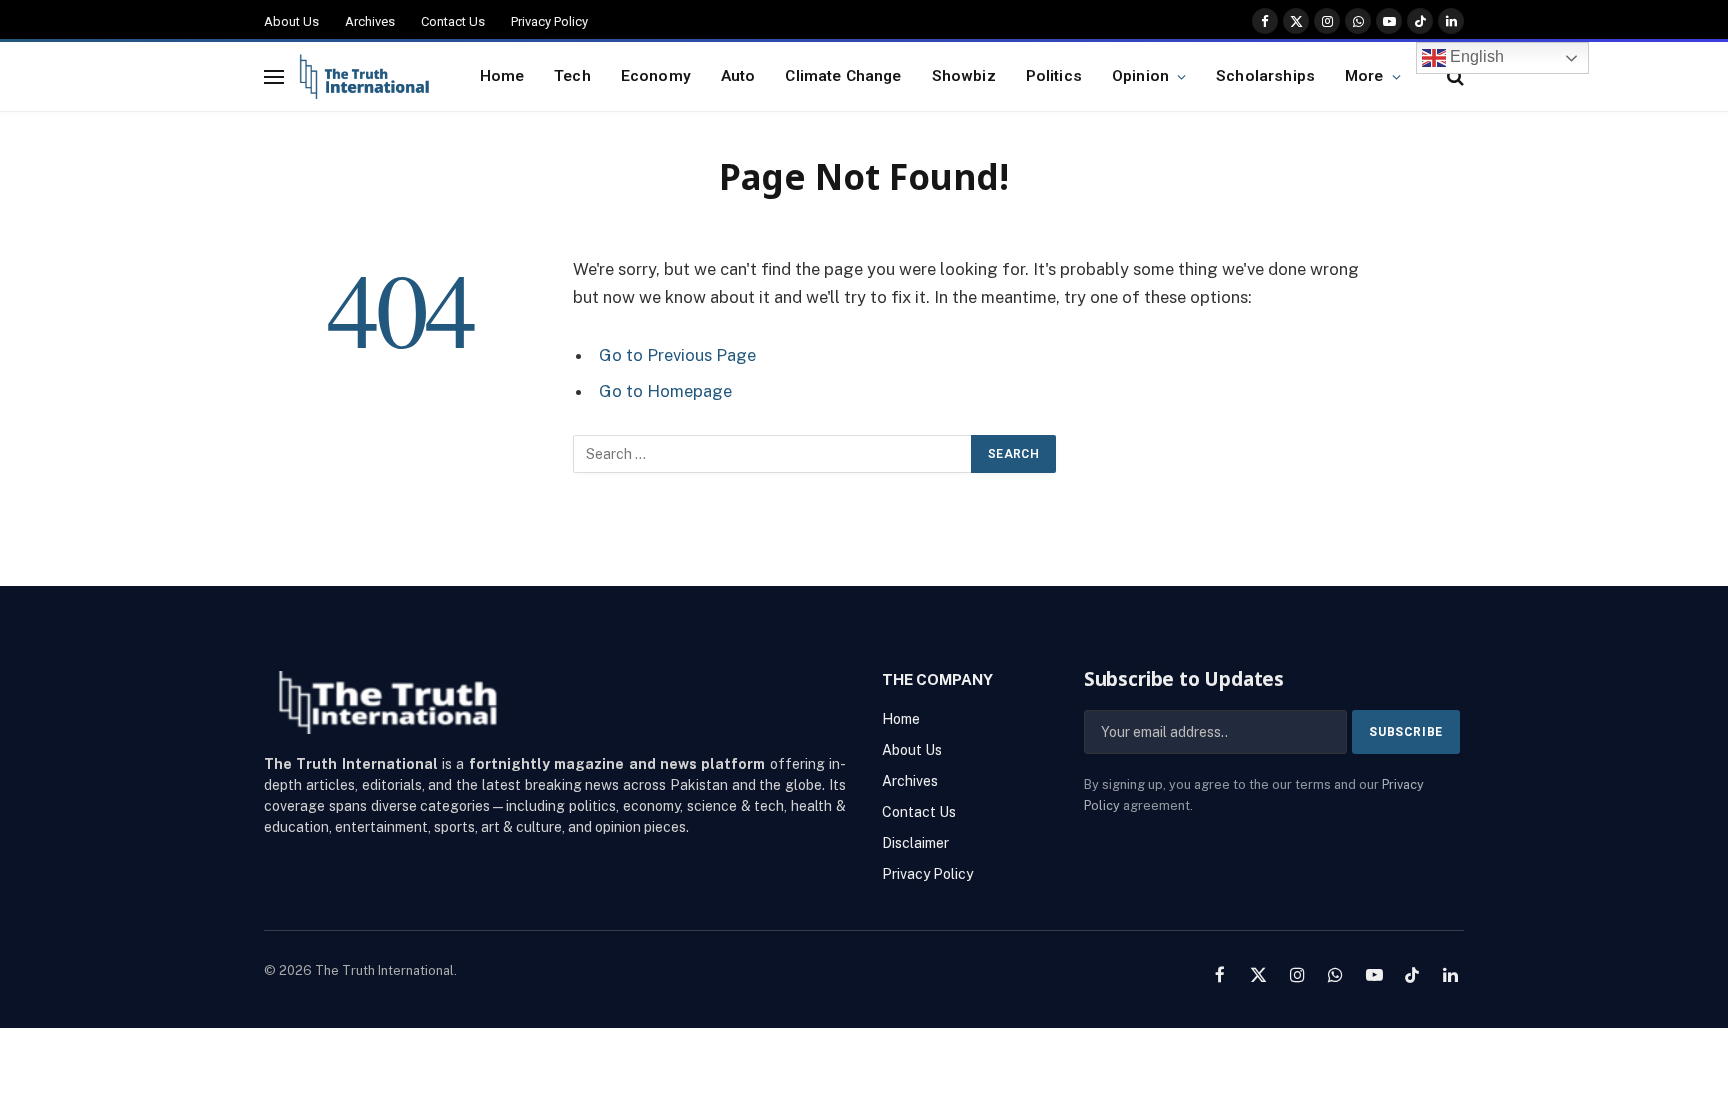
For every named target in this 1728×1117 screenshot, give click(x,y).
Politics (1054, 76)
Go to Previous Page (677, 355)
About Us (291, 21)
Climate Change (843, 76)
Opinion (1140, 76)
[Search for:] (773, 454)
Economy (656, 76)
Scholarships (1265, 76)
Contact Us (453, 21)
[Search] (1453, 76)
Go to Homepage (665, 391)
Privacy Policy (549, 21)
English (1475, 56)
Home (502, 76)
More (1364, 76)
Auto (738, 76)
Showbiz (964, 76)
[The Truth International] (364, 77)
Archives (370, 21)
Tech (572, 76)
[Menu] (274, 76)
